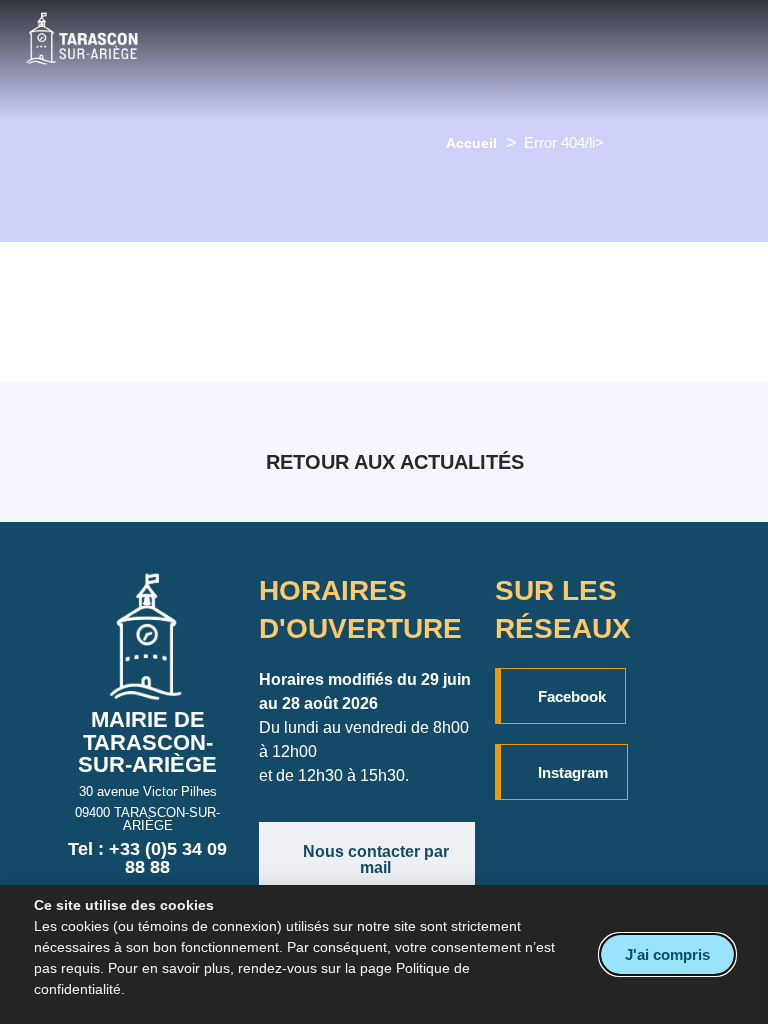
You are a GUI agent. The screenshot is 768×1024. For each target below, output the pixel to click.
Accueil (471, 143)
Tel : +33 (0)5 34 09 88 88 (147, 858)
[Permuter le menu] (412, 60)
